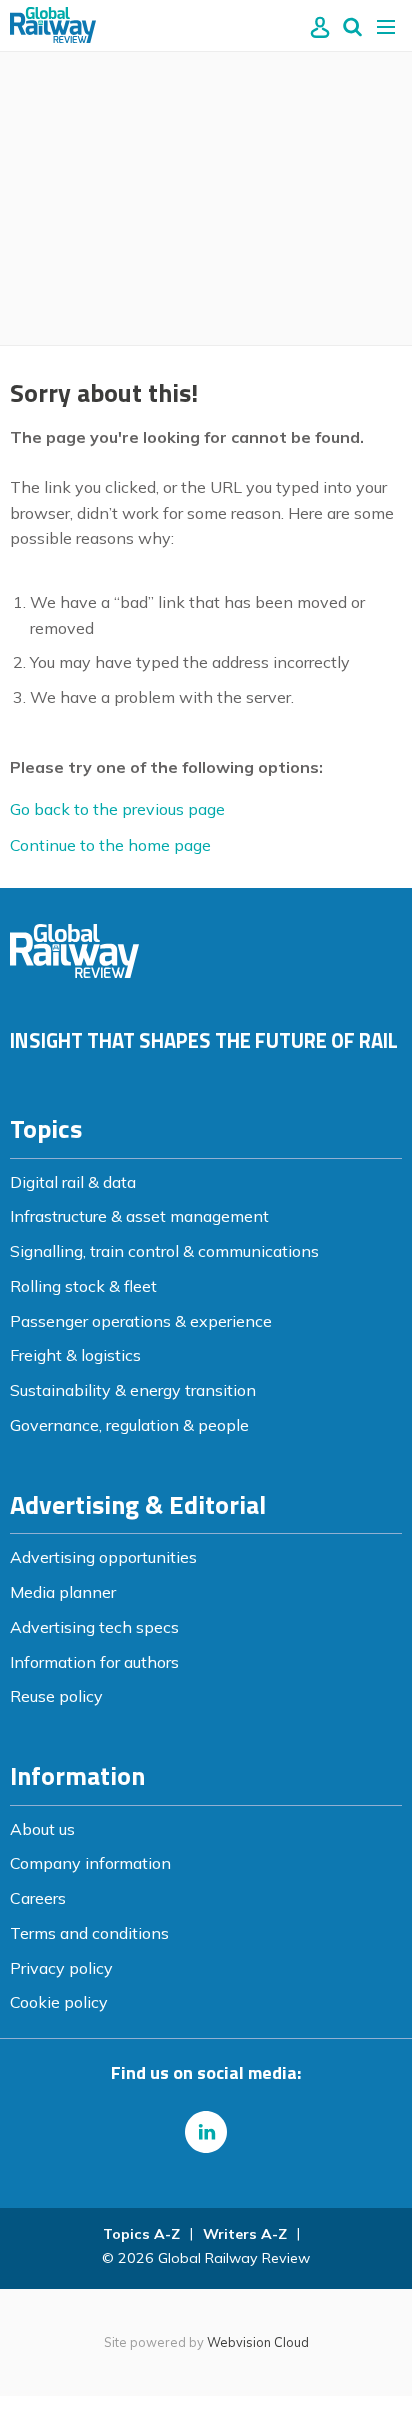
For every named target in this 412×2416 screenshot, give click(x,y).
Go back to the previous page (117, 809)
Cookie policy (59, 2002)
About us (42, 1829)
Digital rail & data (73, 1182)
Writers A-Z (245, 2234)
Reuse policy (56, 1696)
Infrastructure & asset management (139, 1216)
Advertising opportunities (103, 1557)
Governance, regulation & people (129, 1425)
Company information (90, 1863)
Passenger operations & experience (141, 1321)
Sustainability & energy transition (133, 1390)
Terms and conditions (89, 1933)
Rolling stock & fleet (83, 1286)
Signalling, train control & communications (164, 1251)
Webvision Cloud (258, 2342)
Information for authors (94, 1662)
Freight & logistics (75, 1355)
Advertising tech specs (94, 1627)
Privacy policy (61, 1968)
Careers (38, 1898)
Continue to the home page (110, 845)
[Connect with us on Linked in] (206, 2132)
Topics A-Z (141, 2234)
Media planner (63, 1592)
